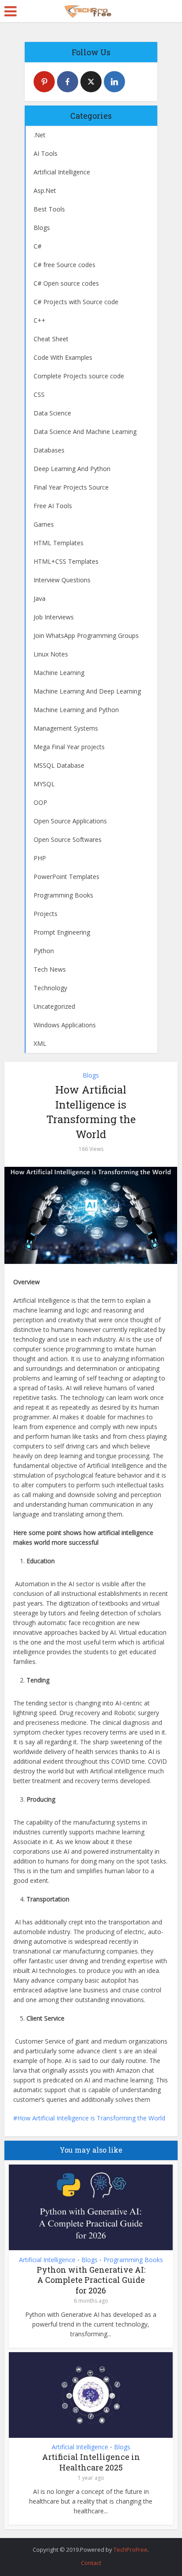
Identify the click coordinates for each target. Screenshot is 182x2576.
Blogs (91, 1075)
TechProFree (131, 2550)
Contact (91, 2563)
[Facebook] (68, 82)
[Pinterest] (44, 82)
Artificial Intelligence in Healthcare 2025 (91, 2462)
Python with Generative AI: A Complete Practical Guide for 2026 (91, 2280)
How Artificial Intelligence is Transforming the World (91, 2118)
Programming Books (133, 2260)
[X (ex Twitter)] (91, 82)
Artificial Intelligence (47, 2260)
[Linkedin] (114, 82)
